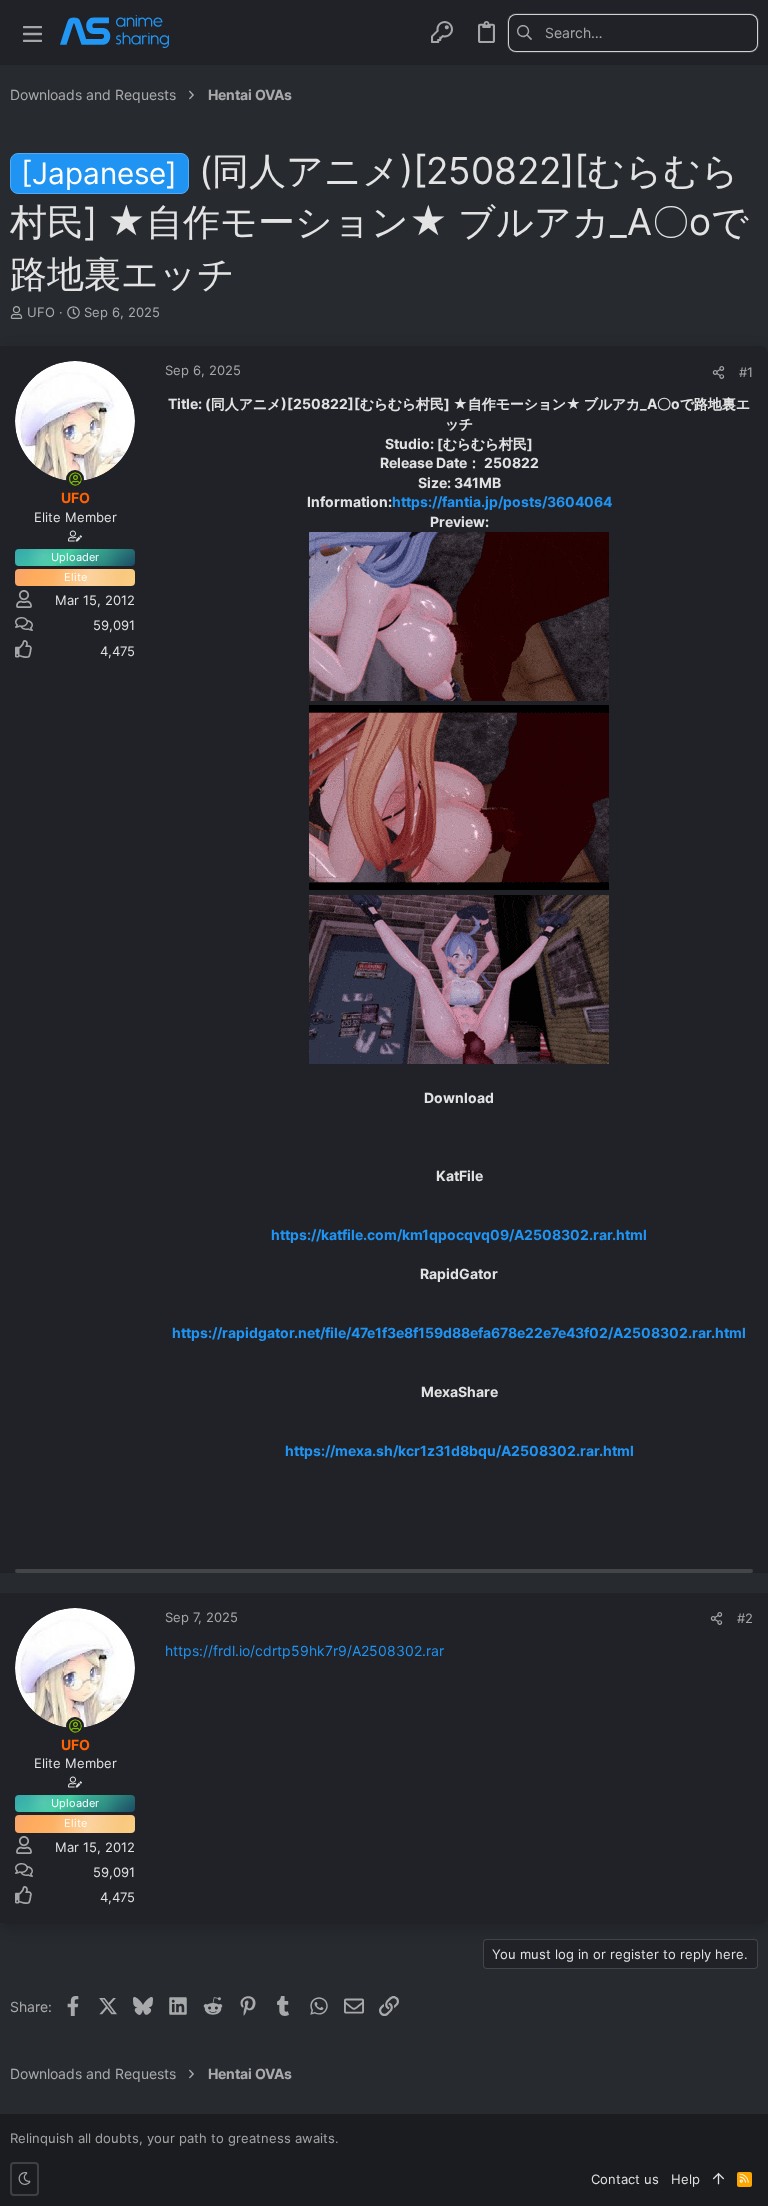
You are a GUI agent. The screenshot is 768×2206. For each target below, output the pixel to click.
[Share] (718, 372)
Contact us (625, 2179)
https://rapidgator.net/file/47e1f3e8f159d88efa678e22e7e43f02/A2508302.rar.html (459, 1332)
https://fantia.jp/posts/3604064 (502, 501)
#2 (745, 1618)
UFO (41, 312)
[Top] (718, 2179)
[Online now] (75, 479)
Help (685, 2179)
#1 (746, 372)
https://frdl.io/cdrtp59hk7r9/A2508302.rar (304, 1650)
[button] (32, 32)
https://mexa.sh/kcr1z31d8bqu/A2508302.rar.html (459, 1450)
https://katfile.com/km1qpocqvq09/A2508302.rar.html (459, 1234)
